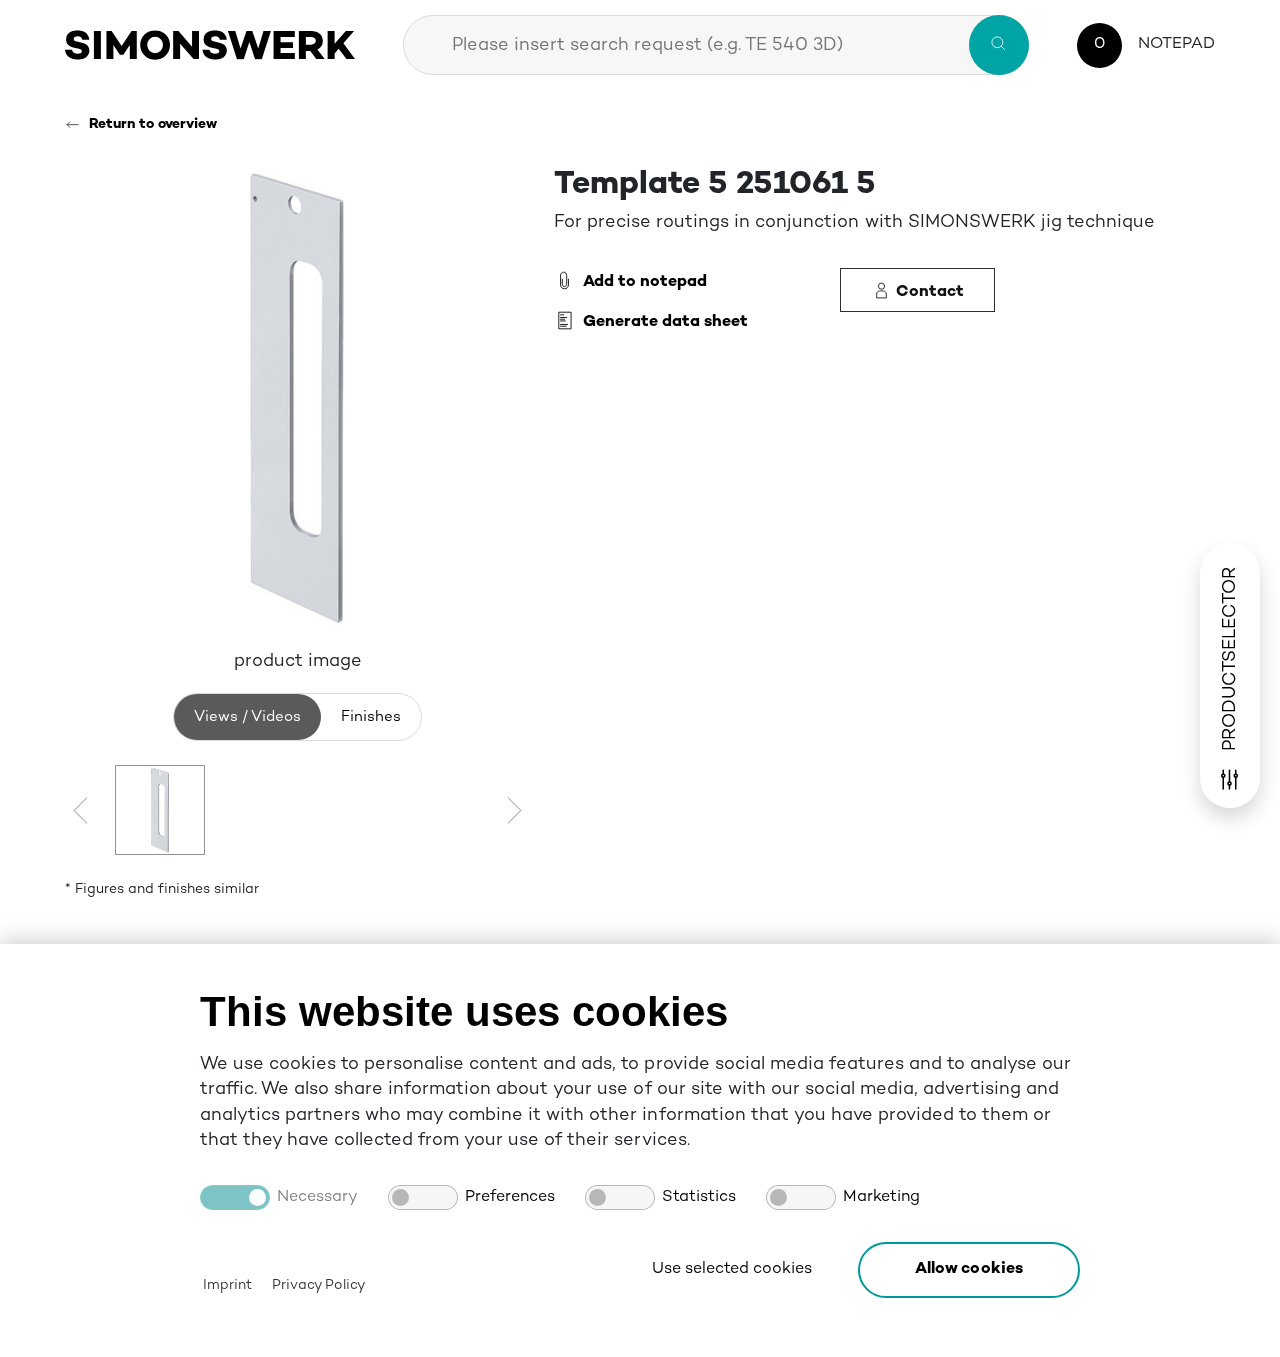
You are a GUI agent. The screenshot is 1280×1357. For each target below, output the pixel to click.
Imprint (227, 1285)
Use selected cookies (732, 1269)
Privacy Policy (318, 1285)
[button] (969, 1270)
